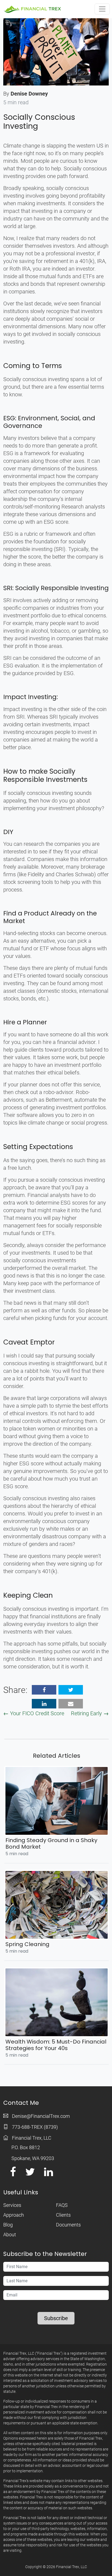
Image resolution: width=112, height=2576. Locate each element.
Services (12, 2205)
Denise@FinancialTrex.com (41, 2116)
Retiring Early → (90, 1713)
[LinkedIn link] (49, 2174)
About (10, 2235)
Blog (8, 2225)
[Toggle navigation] (102, 9)
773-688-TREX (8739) (35, 2127)
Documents (68, 2225)
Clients (63, 2215)
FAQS (62, 2205)
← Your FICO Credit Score (34, 1713)
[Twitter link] (30, 2174)
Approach (14, 2215)
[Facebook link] (13, 2174)
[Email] (71, 1704)
